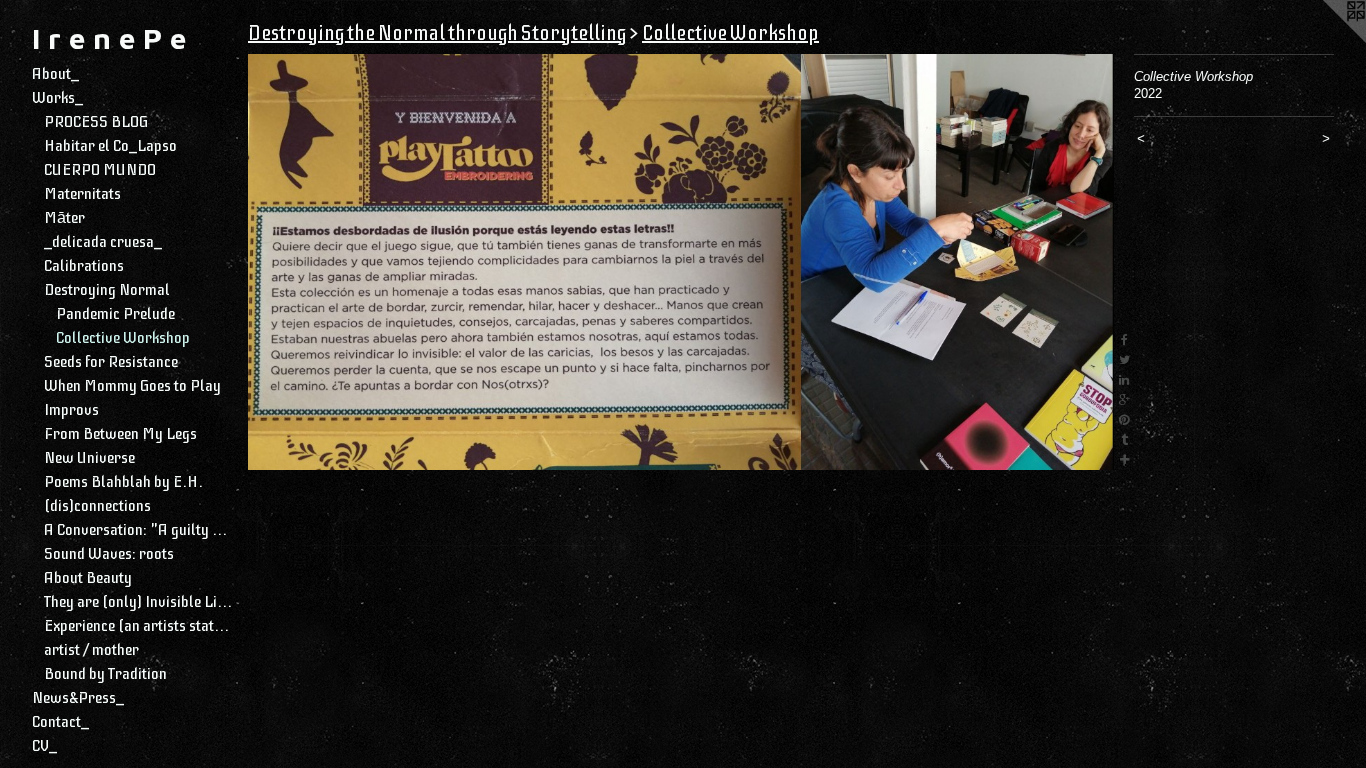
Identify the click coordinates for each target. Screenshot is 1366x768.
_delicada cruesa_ (103, 242)
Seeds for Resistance (111, 362)
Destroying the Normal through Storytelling (437, 33)
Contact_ (60, 722)
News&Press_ (78, 698)
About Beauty (88, 578)
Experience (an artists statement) (138, 626)
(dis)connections (97, 506)
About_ (55, 74)
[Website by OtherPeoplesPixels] (1326, 40)
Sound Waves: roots (109, 554)
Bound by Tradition (105, 674)
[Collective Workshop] (681, 262)
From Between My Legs (120, 434)
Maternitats (82, 194)
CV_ (44, 746)
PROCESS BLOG (96, 122)
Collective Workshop (123, 338)
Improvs (71, 410)
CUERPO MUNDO (100, 170)
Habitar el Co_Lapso (110, 146)
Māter (64, 218)
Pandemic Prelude (115, 314)
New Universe (89, 458)
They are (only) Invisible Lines (138, 602)
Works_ (57, 98)
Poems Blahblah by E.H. (123, 482)
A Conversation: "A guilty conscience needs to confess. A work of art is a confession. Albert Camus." (138, 530)
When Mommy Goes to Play (132, 386)
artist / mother (91, 650)
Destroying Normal (107, 290)
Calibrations (84, 266)
